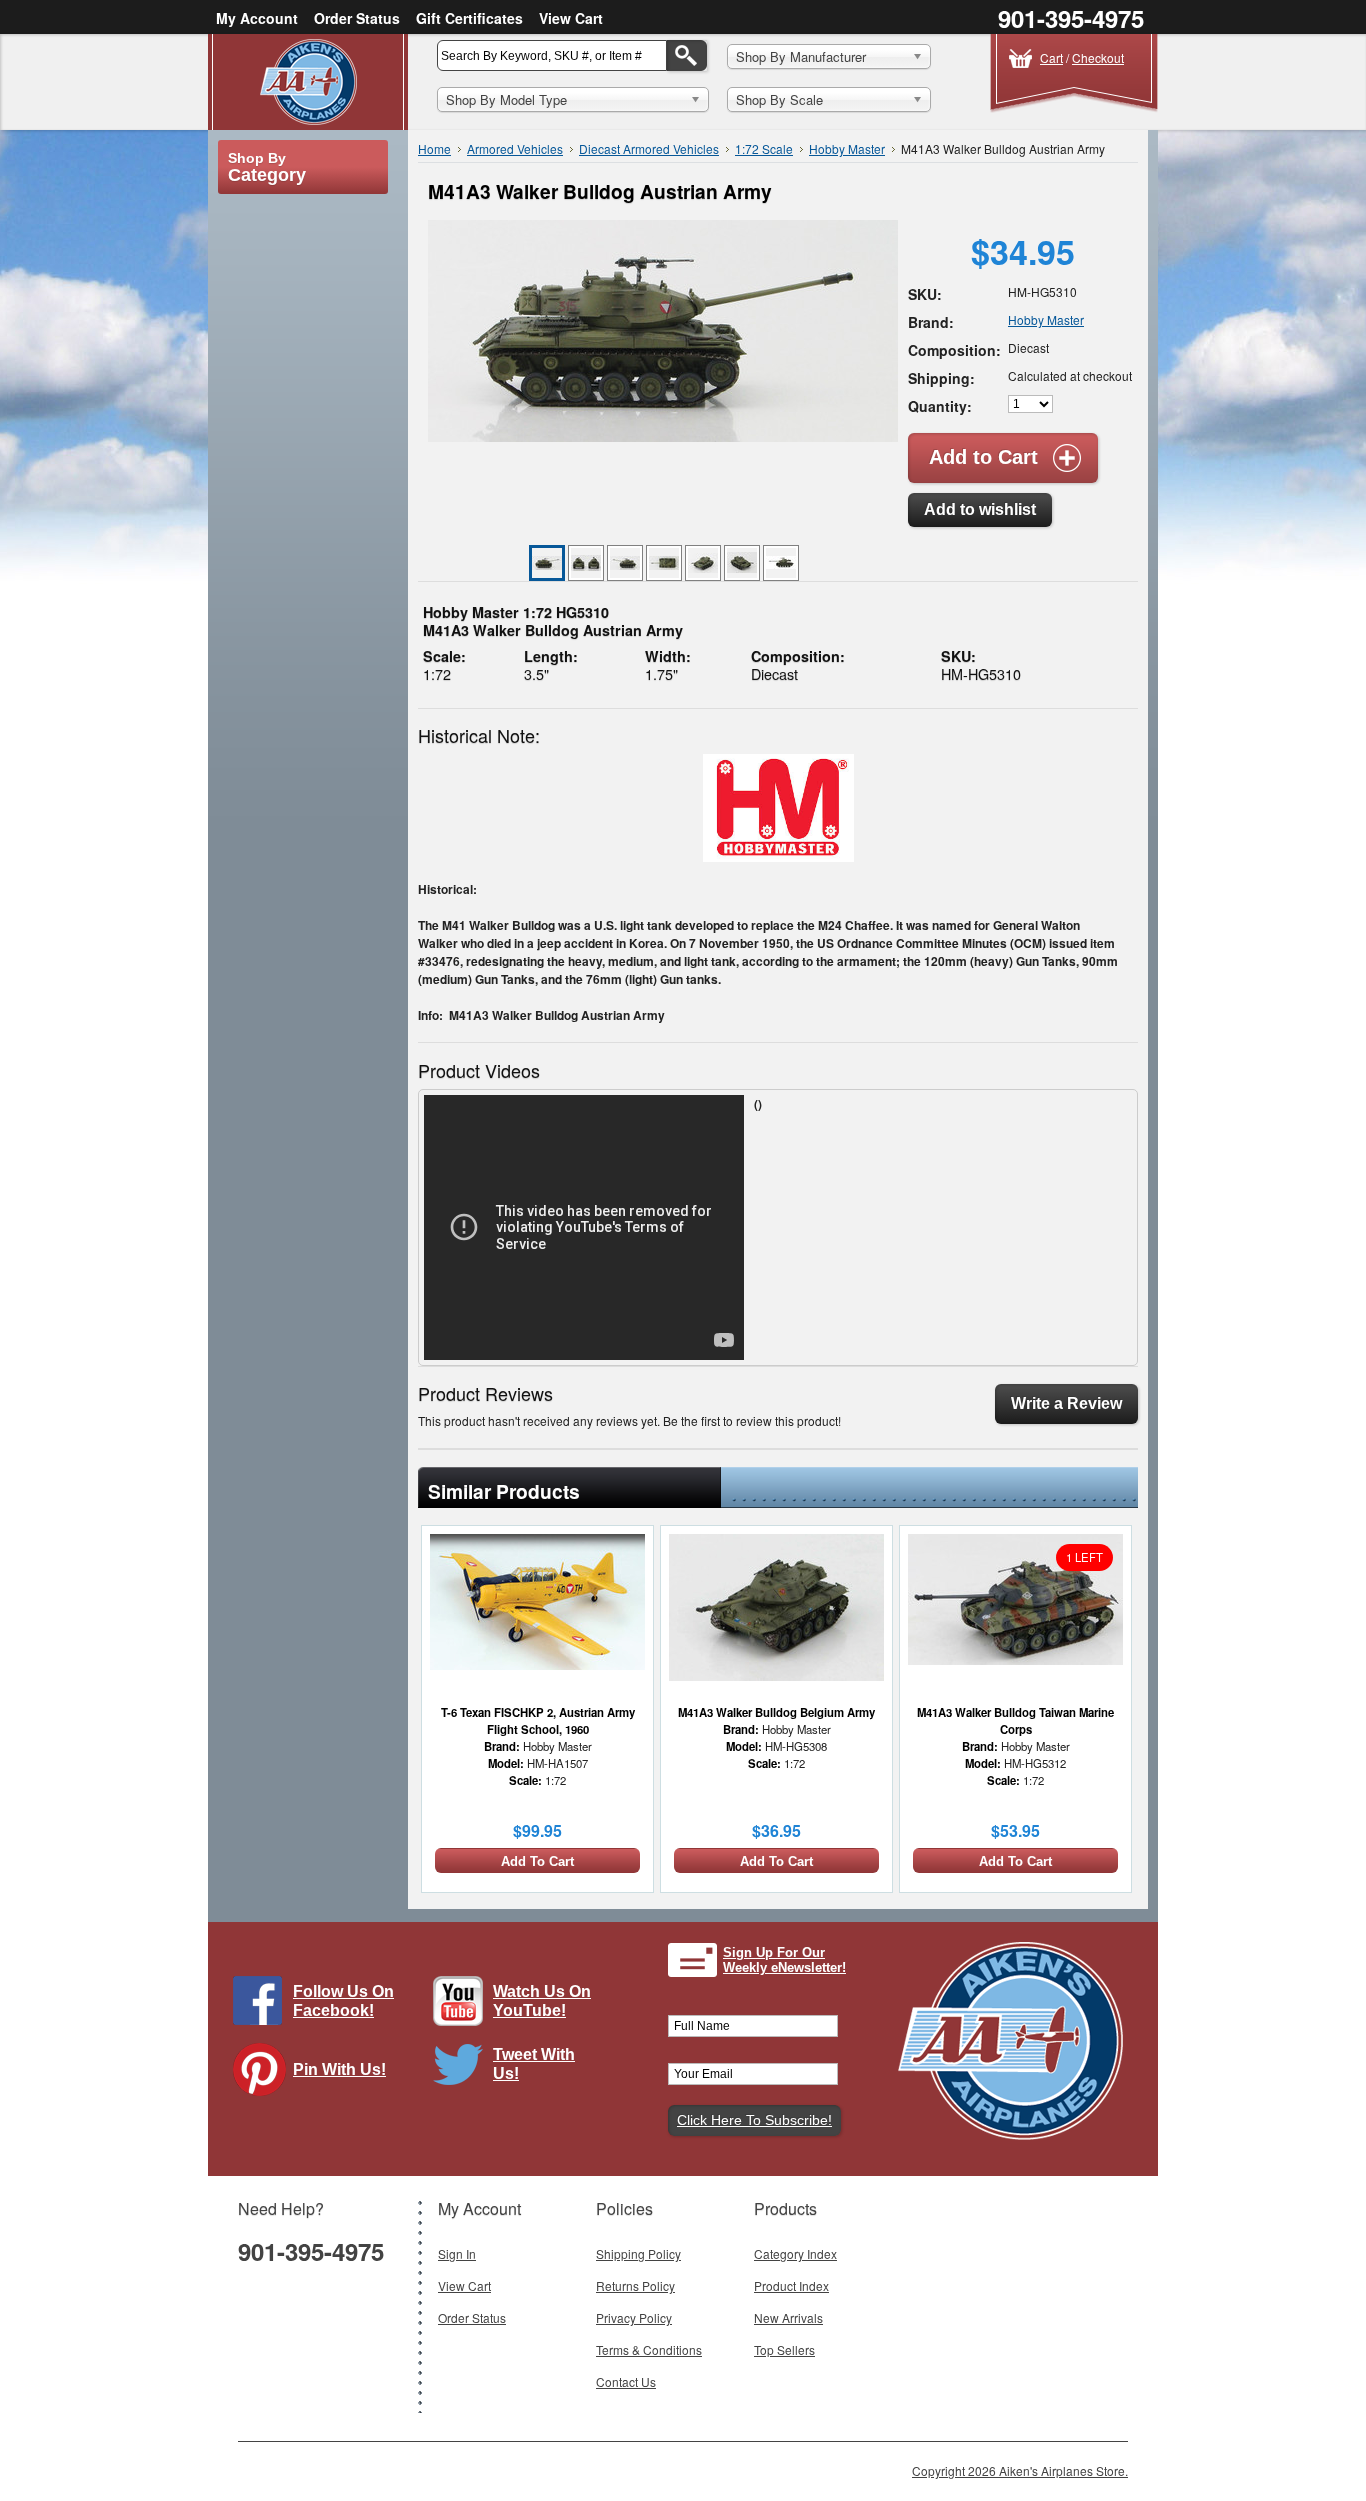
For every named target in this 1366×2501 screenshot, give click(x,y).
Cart (1051, 57)
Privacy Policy (634, 2317)
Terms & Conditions (649, 2349)
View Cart (571, 18)
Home (434, 148)
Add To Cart (537, 1861)
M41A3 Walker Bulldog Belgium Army (776, 1712)
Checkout (1098, 57)
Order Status (357, 18)
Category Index (795, 2253)
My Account (257, 18)
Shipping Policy (638, 2253)
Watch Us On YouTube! (542, 2001)
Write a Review (1066, 1403)
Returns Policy (635, 2285)
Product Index (791, 2285)
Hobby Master (847, 148)
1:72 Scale (764, 148)
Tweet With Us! (534, 2064)
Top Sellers (784, 2349)
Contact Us (626, 2381)
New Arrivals (788, 2317)
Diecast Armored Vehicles (649, 148)
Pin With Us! (339, 2069)
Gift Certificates (469, 18)
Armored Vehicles (515, 148)
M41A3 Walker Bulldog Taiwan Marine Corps (1015, 1720)
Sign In (457, 2253)
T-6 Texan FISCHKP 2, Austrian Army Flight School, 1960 (538, 1720)
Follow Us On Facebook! (343, 2001)
